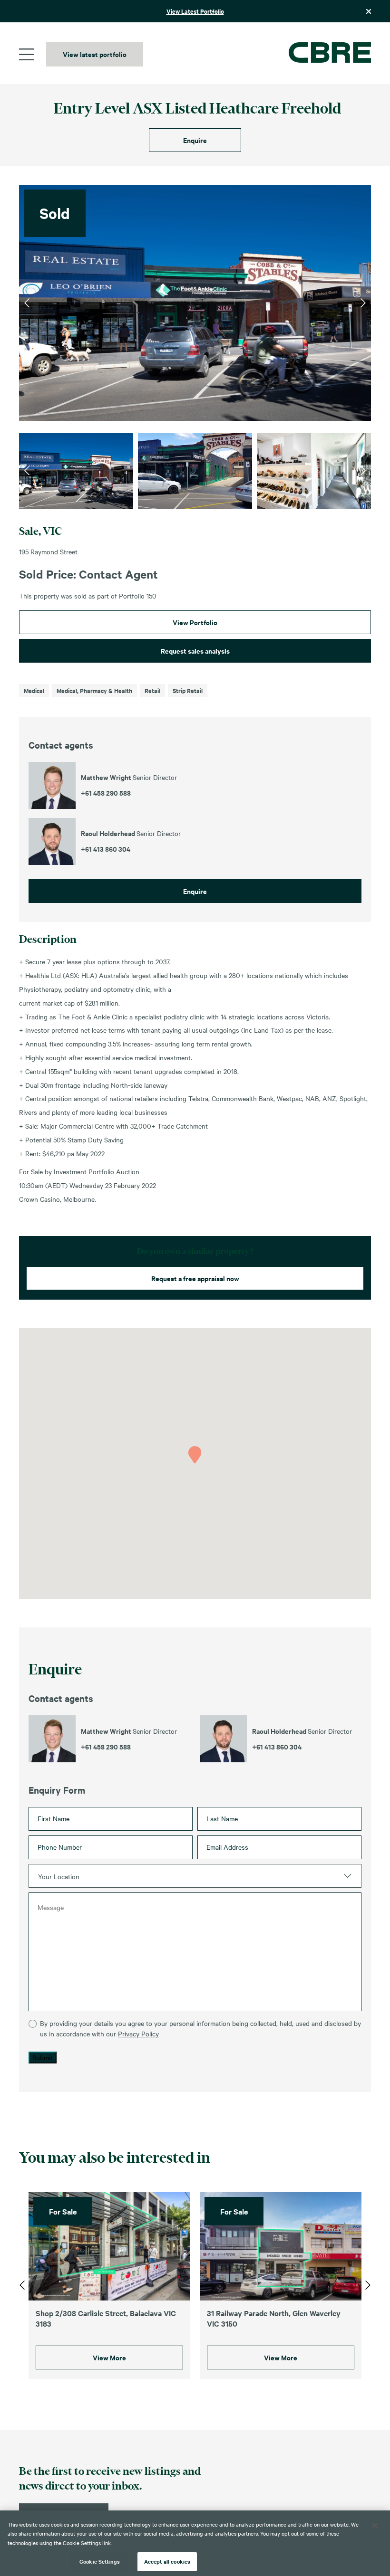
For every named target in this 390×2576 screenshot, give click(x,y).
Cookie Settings (100, 2561)
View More (109, 2357)
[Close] (375, 2526)
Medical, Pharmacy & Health (94, 690)
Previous (27, 303)
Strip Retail (188, 690)
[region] (195, 2543)
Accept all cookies (167, 2561)
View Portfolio (195, 622)
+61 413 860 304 (277, 1747)
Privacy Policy (138, 2034)
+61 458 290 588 (106, 1747)
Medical (34, 690)
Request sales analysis (195, 651)
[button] (195, 1455)
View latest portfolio (95, 54)
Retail (152, 690)
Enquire (195, 140)
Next (363, 303)
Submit (43, 2057)
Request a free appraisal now (195, 1278)
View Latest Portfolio (195, 11)
